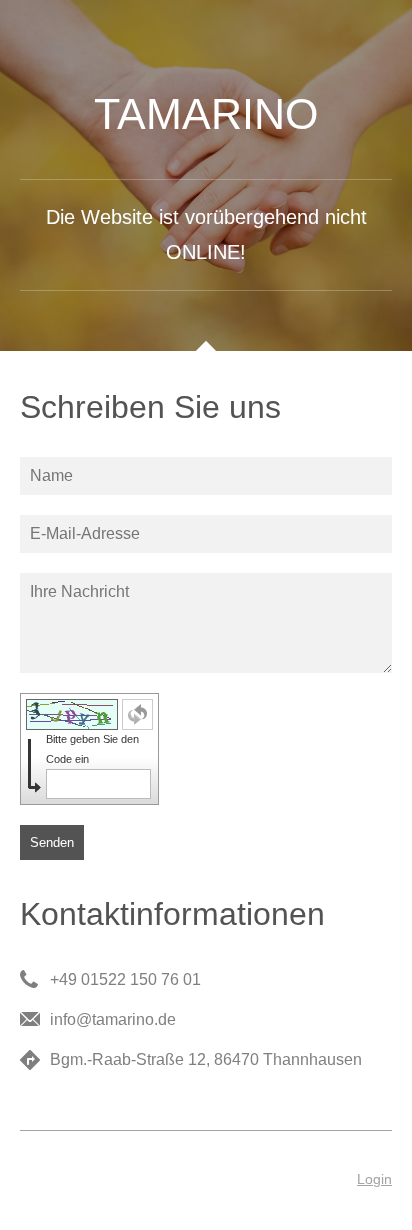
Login (374, 1179)
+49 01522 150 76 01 (125, 979)
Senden (52, 842)
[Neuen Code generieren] (137, 714)
